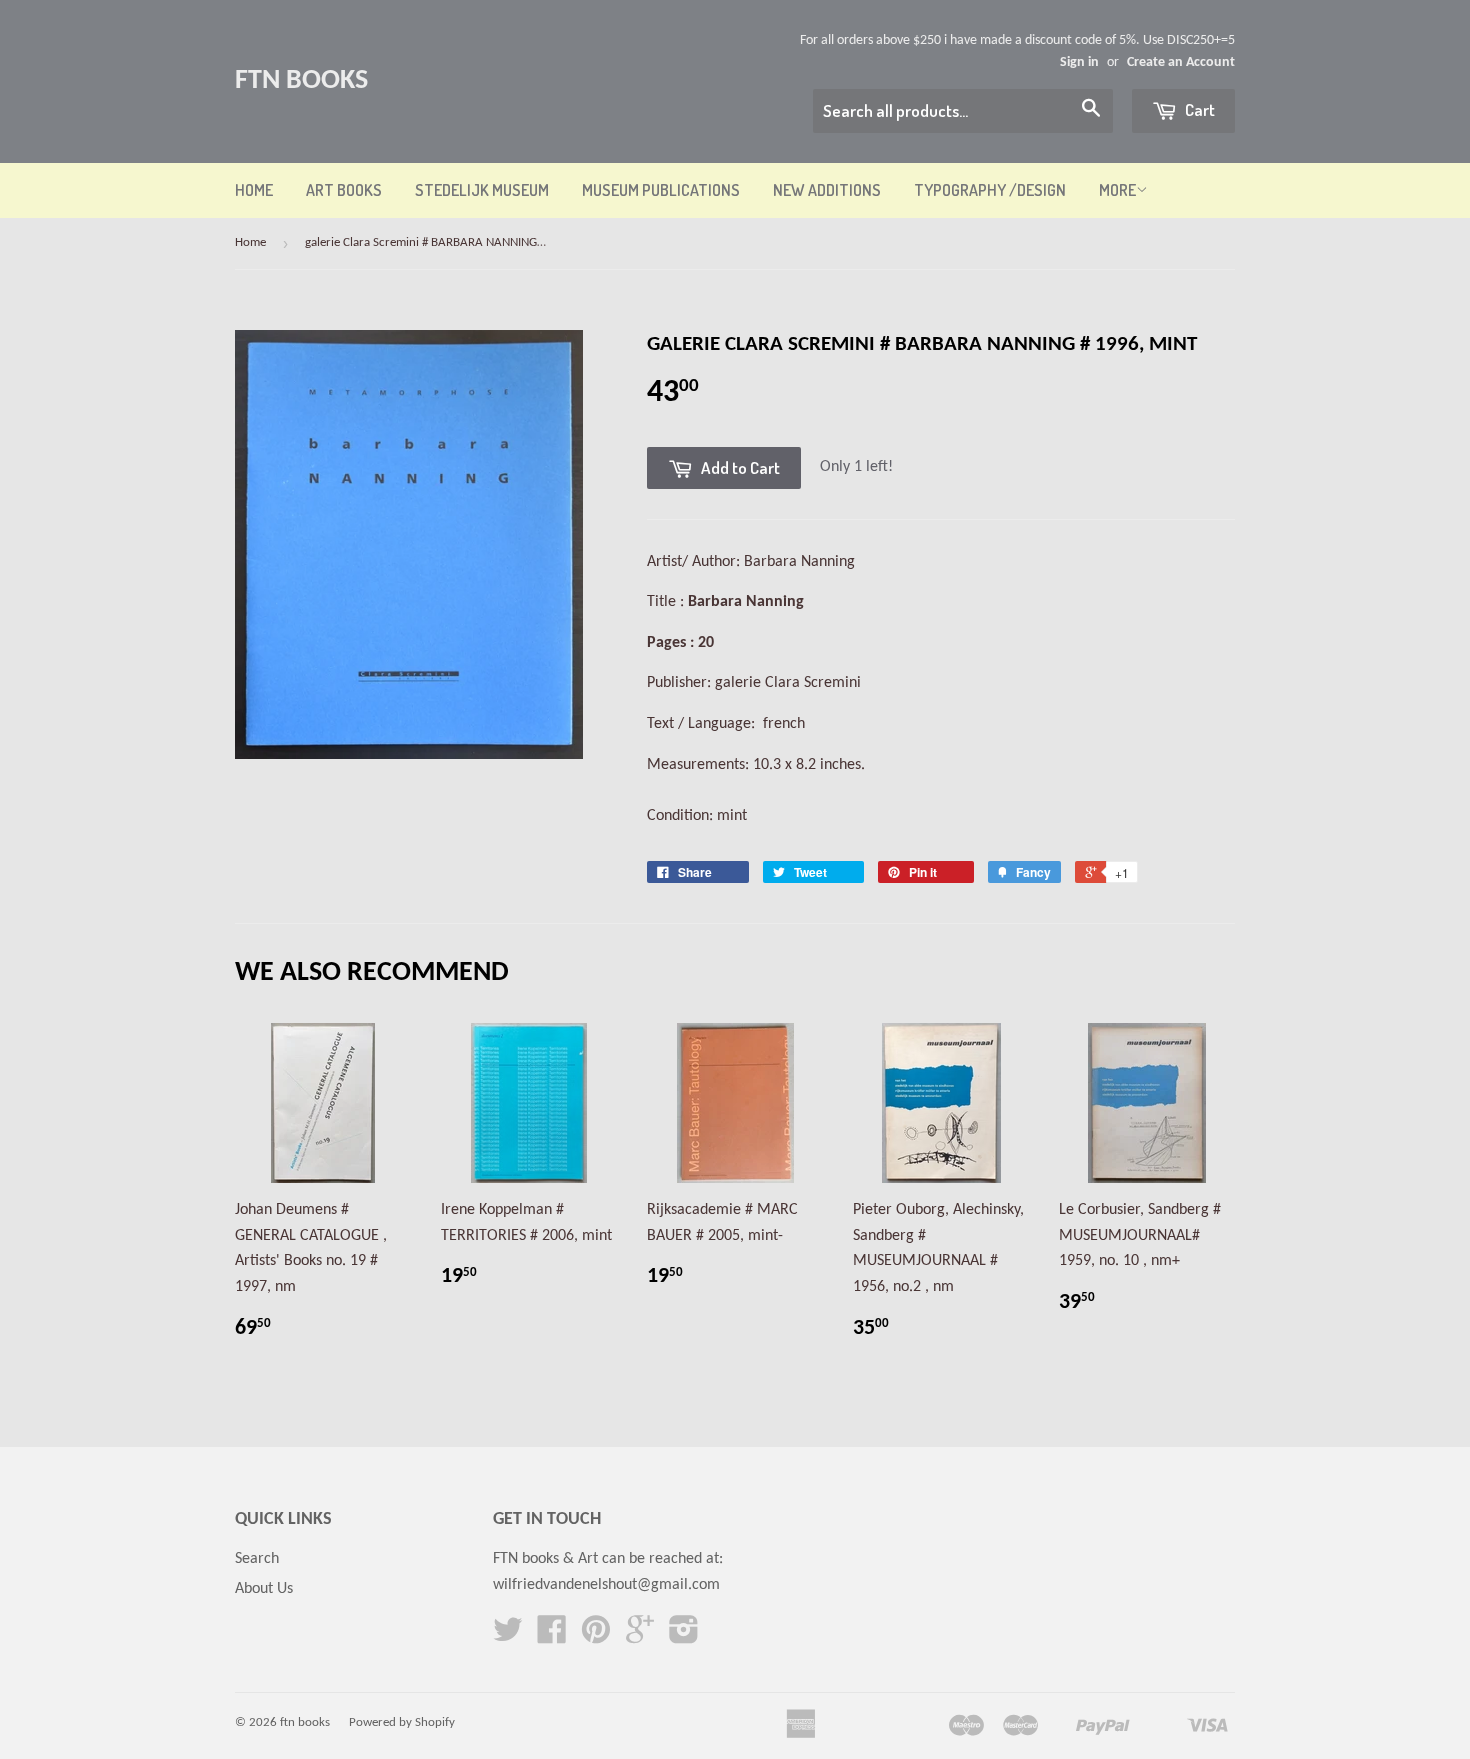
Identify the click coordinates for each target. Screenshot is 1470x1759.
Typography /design (990, 190)
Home (254, 190)
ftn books (301, 81)
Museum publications (661, 190)
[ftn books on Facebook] (552, 1637)
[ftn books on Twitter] (508, 1637)
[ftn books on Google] (640, 1637)
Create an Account (1181, 62)
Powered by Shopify (402, 1722)
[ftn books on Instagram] (684, 1637)
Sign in (1079, 62)
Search (257, 1559)
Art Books (344, 190)
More (1117, 190)
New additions (827, 190)
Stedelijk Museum (482, 190)
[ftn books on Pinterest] (596, 1637)
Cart (1198, 109)
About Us (264, 1589)
